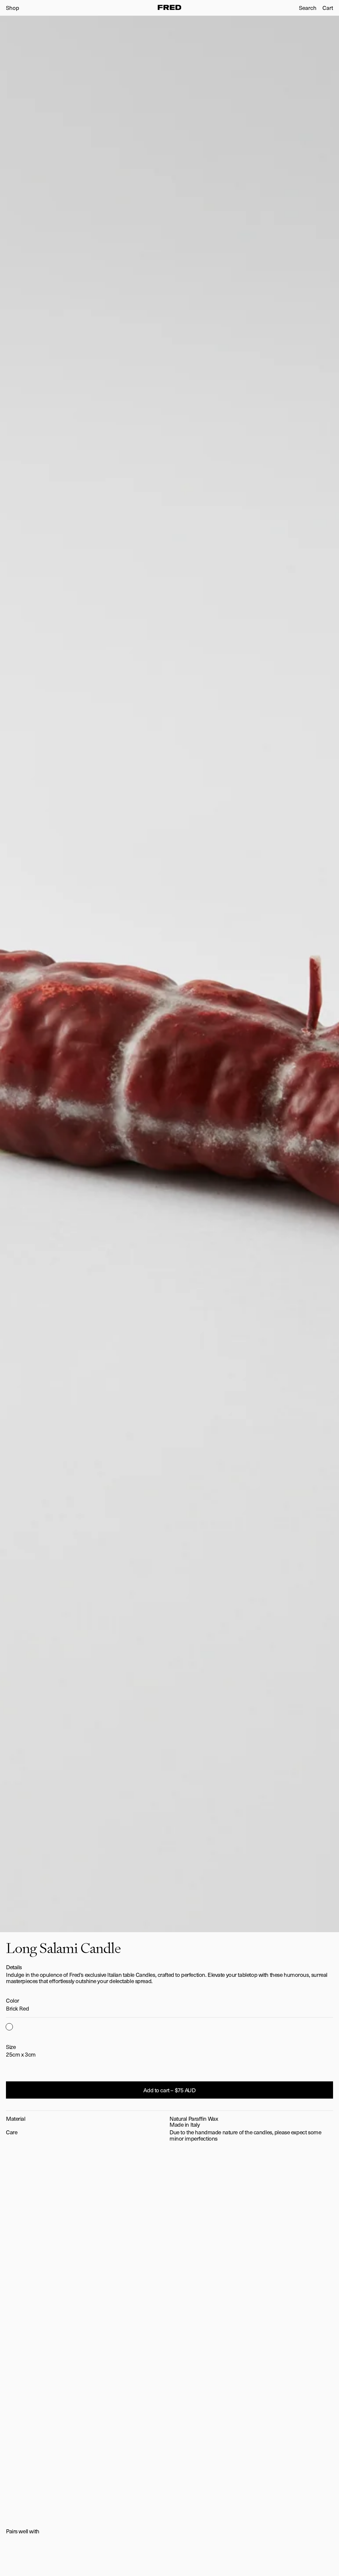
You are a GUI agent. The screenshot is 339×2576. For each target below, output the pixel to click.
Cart (328, 8)
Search (308, 8)
